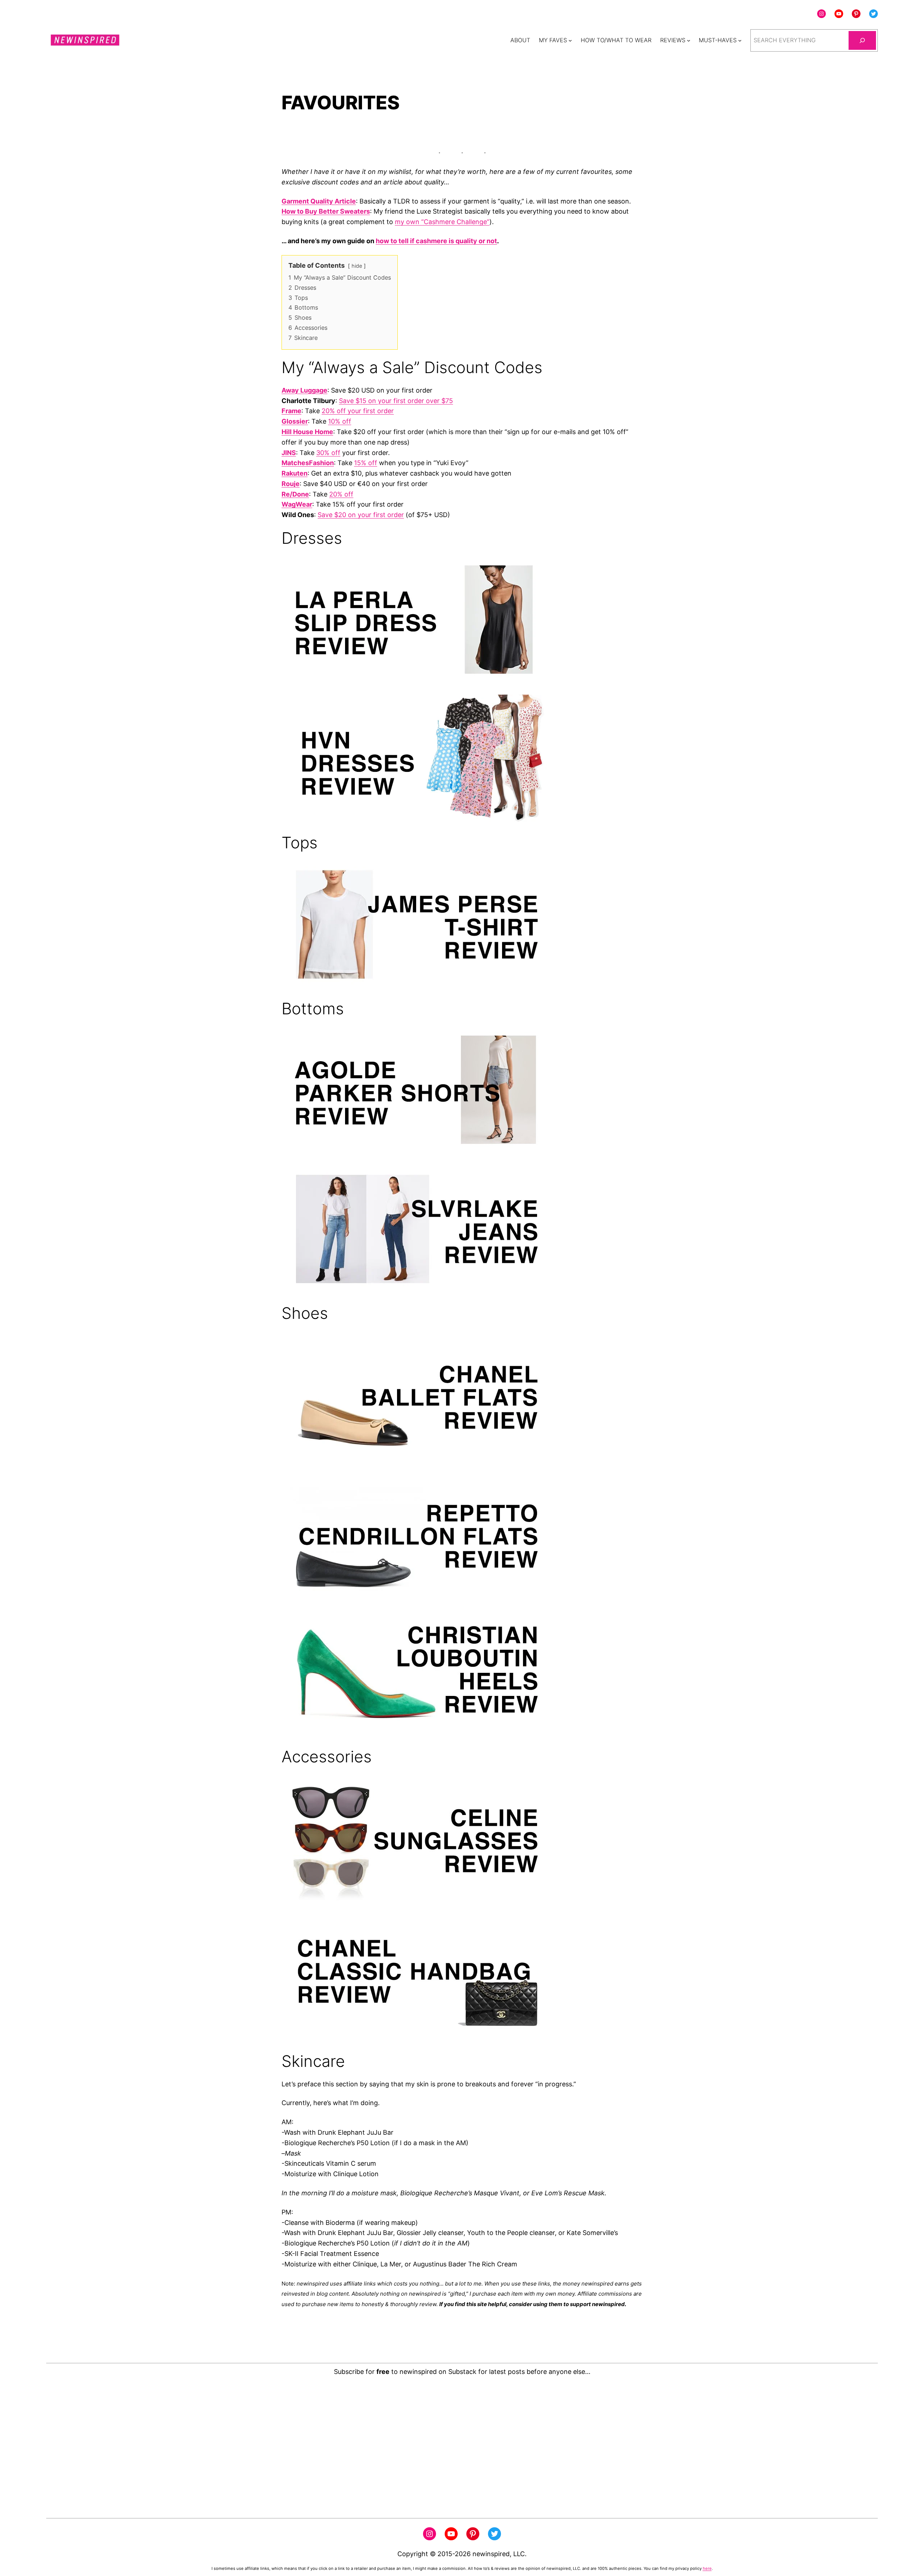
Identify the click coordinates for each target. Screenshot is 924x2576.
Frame (291, 411)
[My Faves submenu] (570, 40)
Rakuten (295, 473)
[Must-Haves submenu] (740, 40)
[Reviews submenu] (689, 40)
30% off (328, 453)
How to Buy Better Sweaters (326, 211)
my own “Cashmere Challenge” (442, 222)
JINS (289, 453)
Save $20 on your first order (361, 515)
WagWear (297, 504)
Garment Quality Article (319, 201)
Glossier (295, 421)
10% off (340, 421)
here (707, 2568)
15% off (366, 463)
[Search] (862, 40)
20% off (341, 494)
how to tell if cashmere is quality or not (436, 241)
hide (357, 266)
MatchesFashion (308, 463)
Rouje (291, 484)
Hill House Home (307, 432)
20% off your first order (358, 411)
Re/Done (295, 494)
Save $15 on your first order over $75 (396, 401)
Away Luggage (304, 390)
